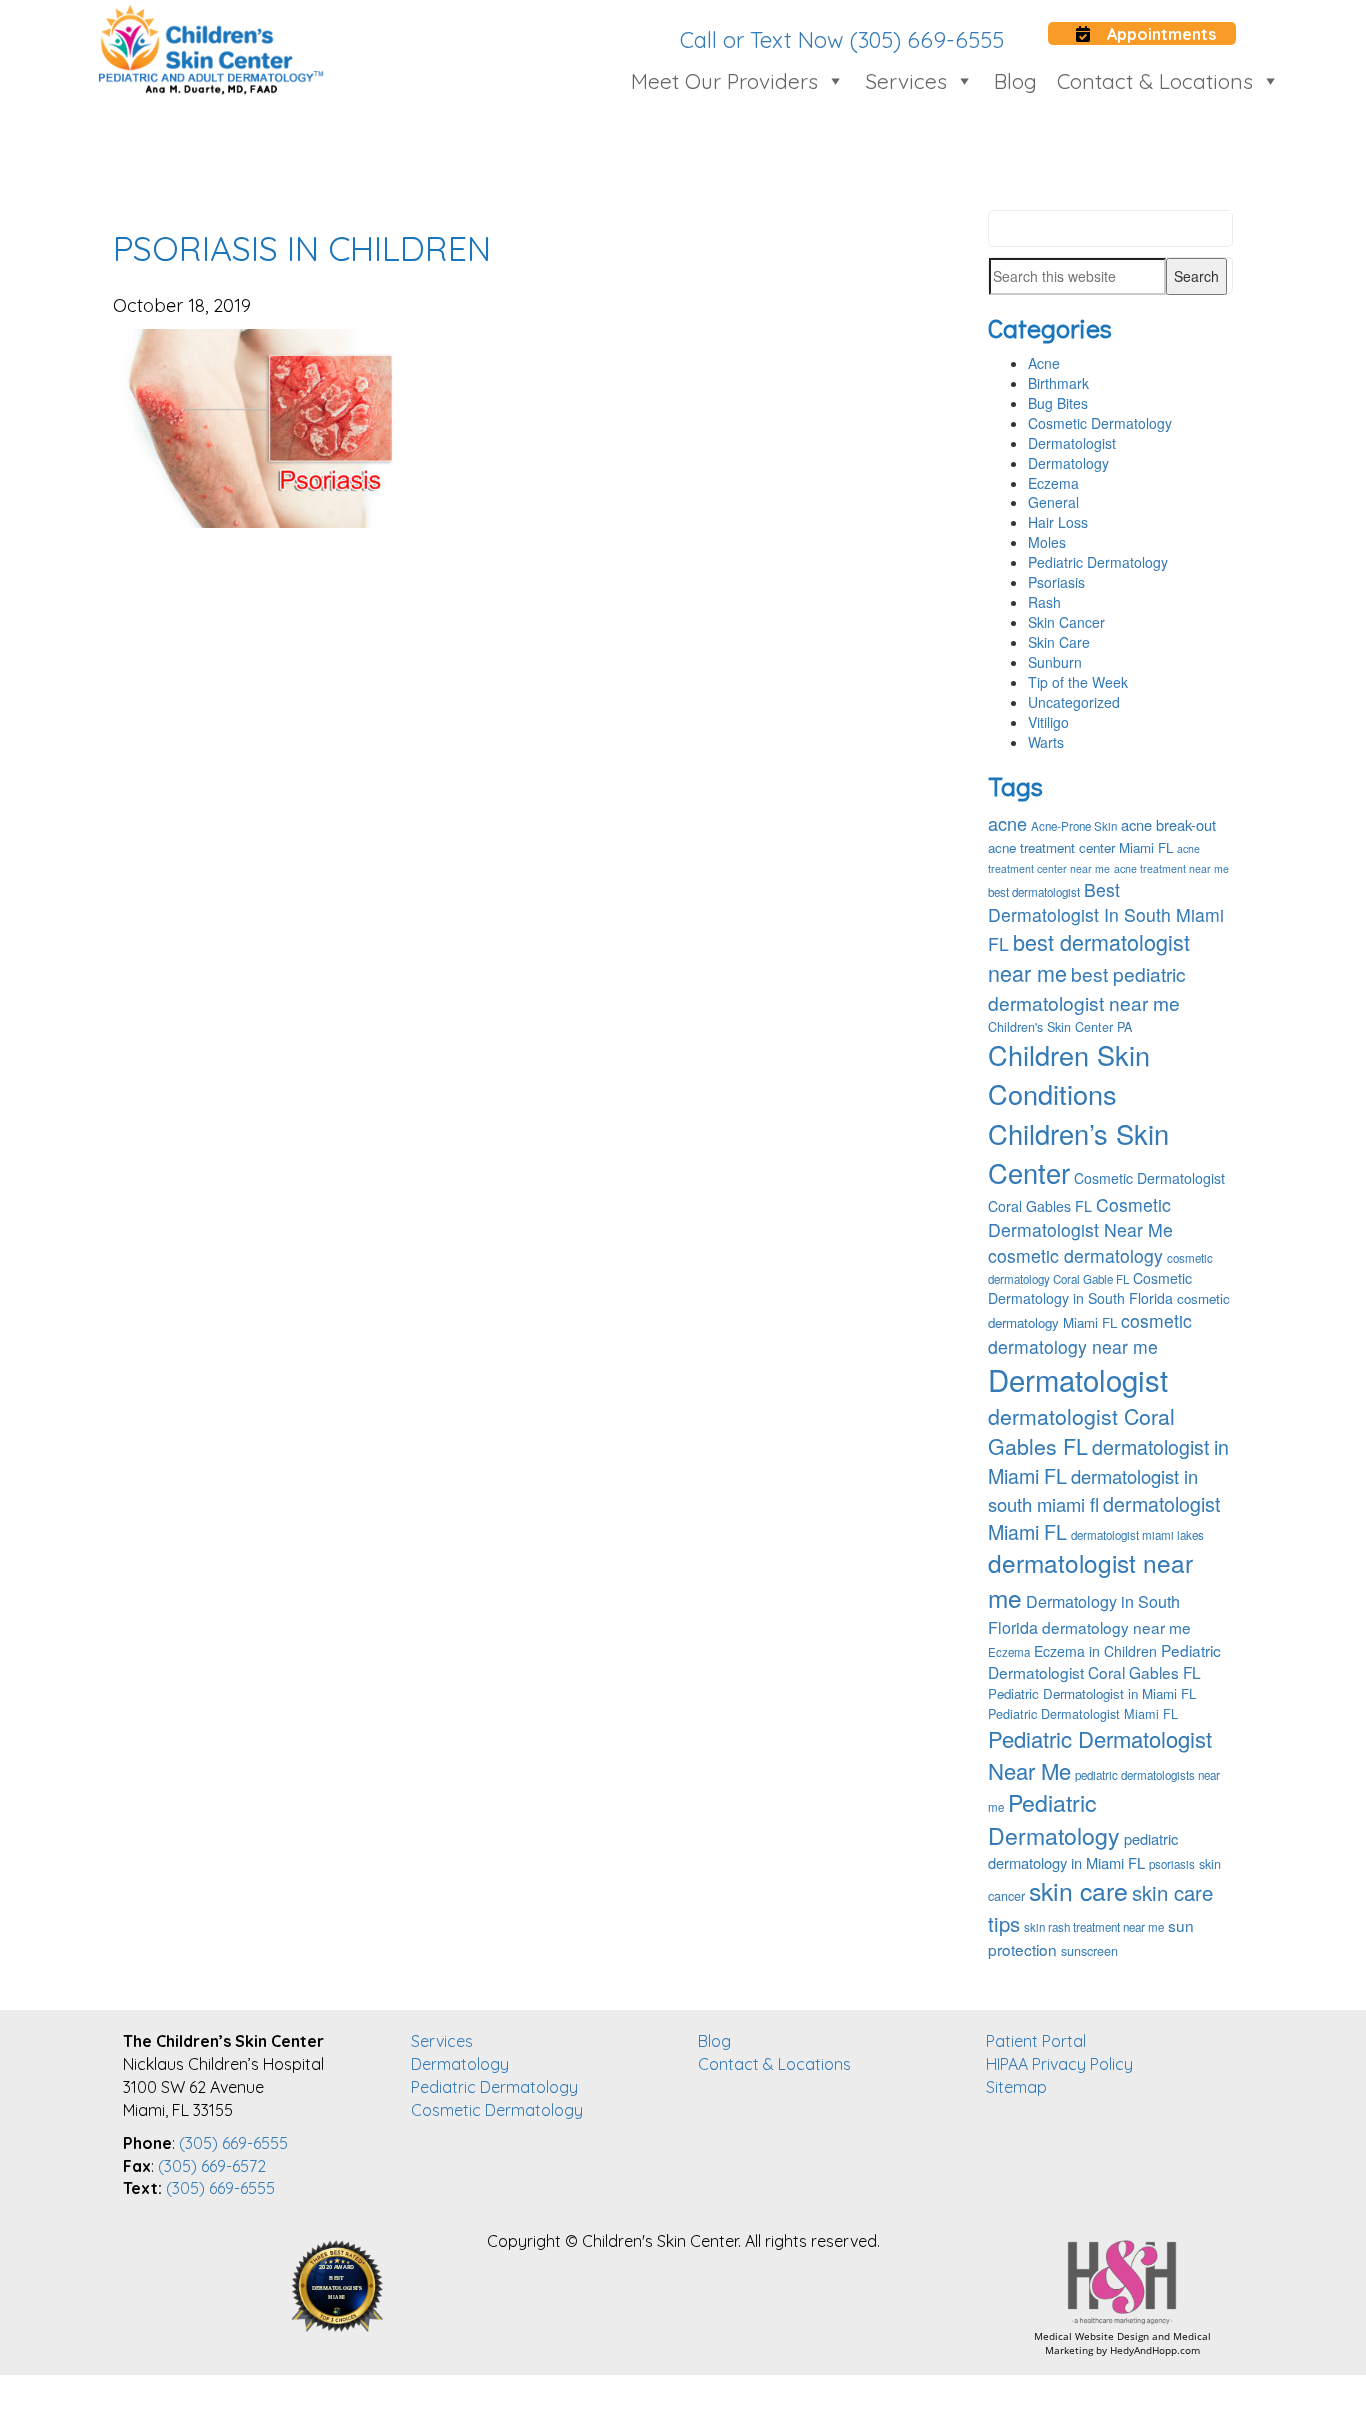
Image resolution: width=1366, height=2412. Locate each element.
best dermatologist (1034, 892)
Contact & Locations (1155, 81)
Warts (1046, 742)
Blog (1015, 81)
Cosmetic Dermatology (1100, 423)
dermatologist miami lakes (1137, 1535)
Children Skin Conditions (1069, 1074)
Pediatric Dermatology (1098, 562)
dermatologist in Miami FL (1108, 1461)
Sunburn (1055, 662)
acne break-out (1168, 824)
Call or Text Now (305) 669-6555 (842, 40)
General (1053, 502)
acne (1007, 823)
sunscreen (1089, 1951)
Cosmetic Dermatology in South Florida (1090, 1288)
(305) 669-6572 (212, 2166)
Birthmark (1058, 383)
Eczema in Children (1095, 1651)
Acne (1044, 363)
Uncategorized (1074, 702)
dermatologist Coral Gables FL (1081, 1431)
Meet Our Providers (724, 81)
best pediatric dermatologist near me (1087, 988)
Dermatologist (1072, 443)
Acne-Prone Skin (1074, 826)
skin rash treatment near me (1094, 1927)
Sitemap (1016, 2087)
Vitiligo (1048, 722)
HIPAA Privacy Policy (1059, 2064)
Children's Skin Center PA (1060, 1027)
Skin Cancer (1066, 622)
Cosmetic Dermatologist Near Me (1080, 1217)
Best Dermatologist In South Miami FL (1106, 916)
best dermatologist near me (1089, 957)
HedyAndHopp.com (1155, 2350)
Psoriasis (1056, 582)
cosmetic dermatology (1075, 1255)
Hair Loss (1058, 522)
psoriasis (1172, 1864)
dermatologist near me (1090, 1580)
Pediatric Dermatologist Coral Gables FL (1104, 1661)
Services (906, 81)
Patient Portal (1036, 2041)
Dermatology (1068, 463)
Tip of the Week (1078, 682)
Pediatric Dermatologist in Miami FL (1092, 1693)
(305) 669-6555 (233, 2143)
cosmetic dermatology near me (1090, 1333)
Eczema (1053, 483)
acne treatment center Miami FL (1080, 847)
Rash (1044, 602)
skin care (1078, 1890)
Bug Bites (1058, 403)
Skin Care (1059, 642)
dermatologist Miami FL (1104, 1517)
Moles (1047, 542)
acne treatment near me (1171, 868)
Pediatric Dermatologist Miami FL (1083, 1714)
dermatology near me (1116, 1627)
